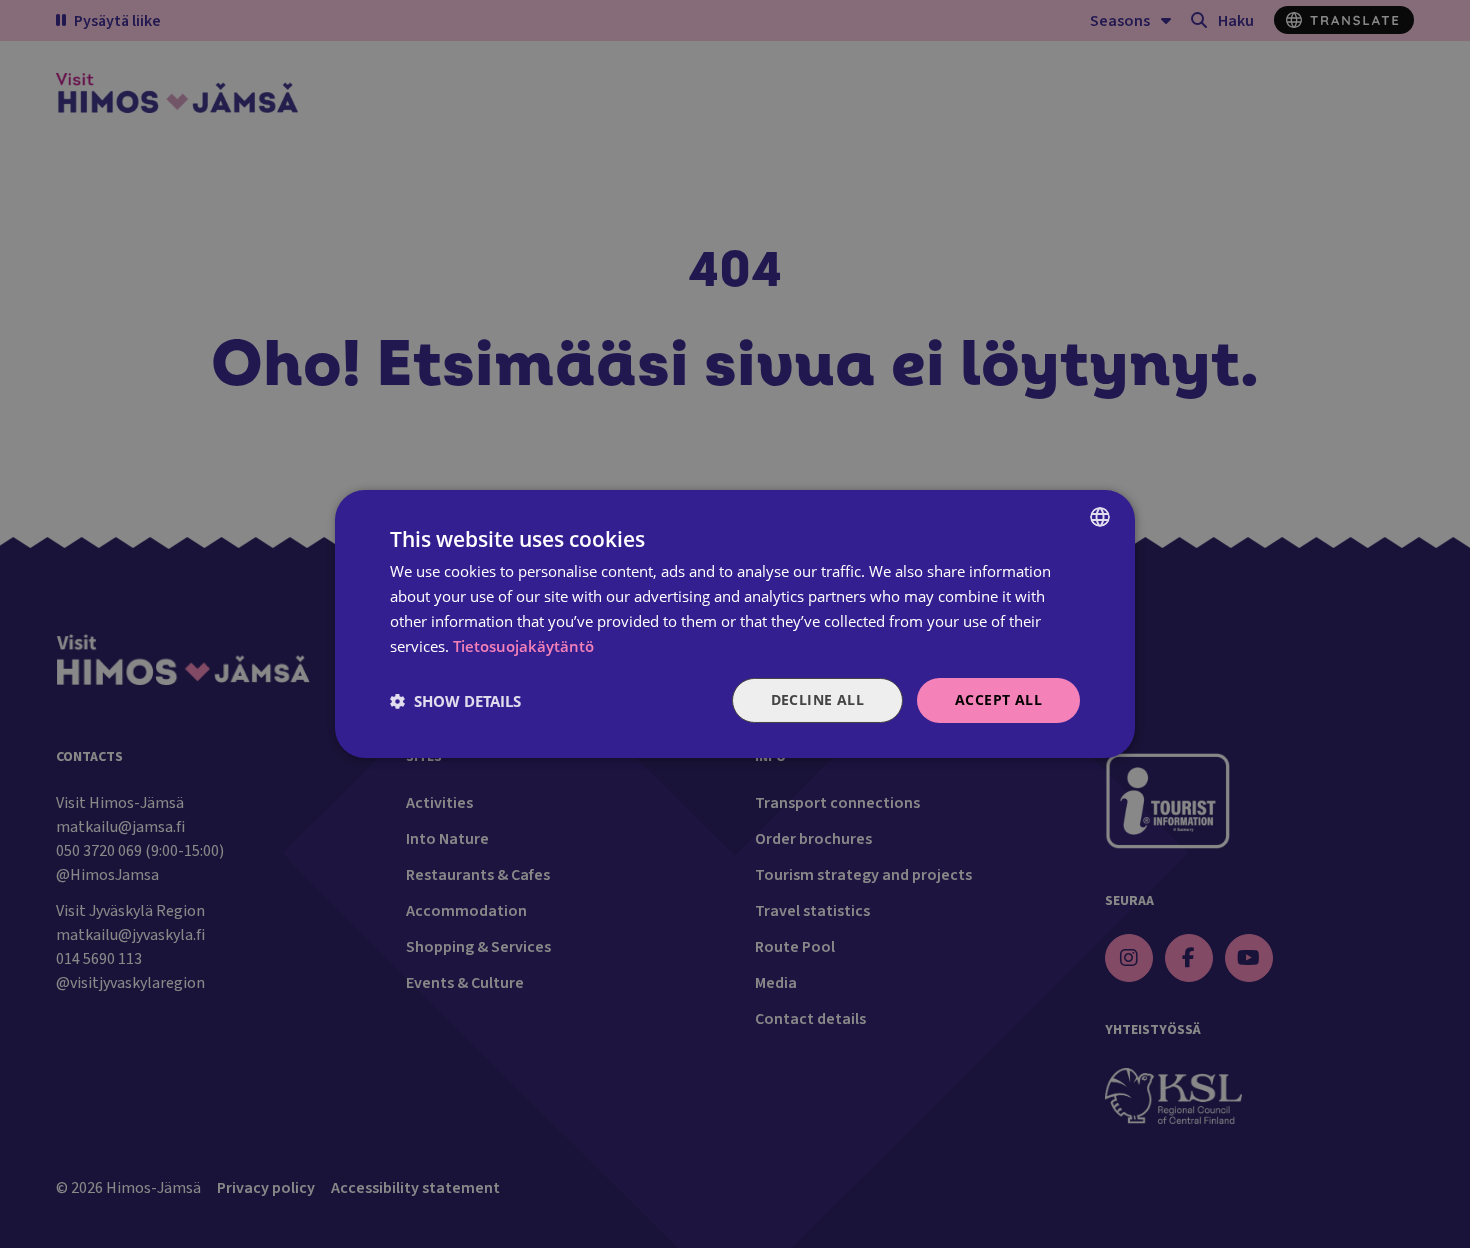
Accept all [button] (998, 699)
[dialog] (735, 624)
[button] (455, 701)
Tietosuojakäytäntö (523, 646)
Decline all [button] (817, 699)
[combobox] (1100, 517)
